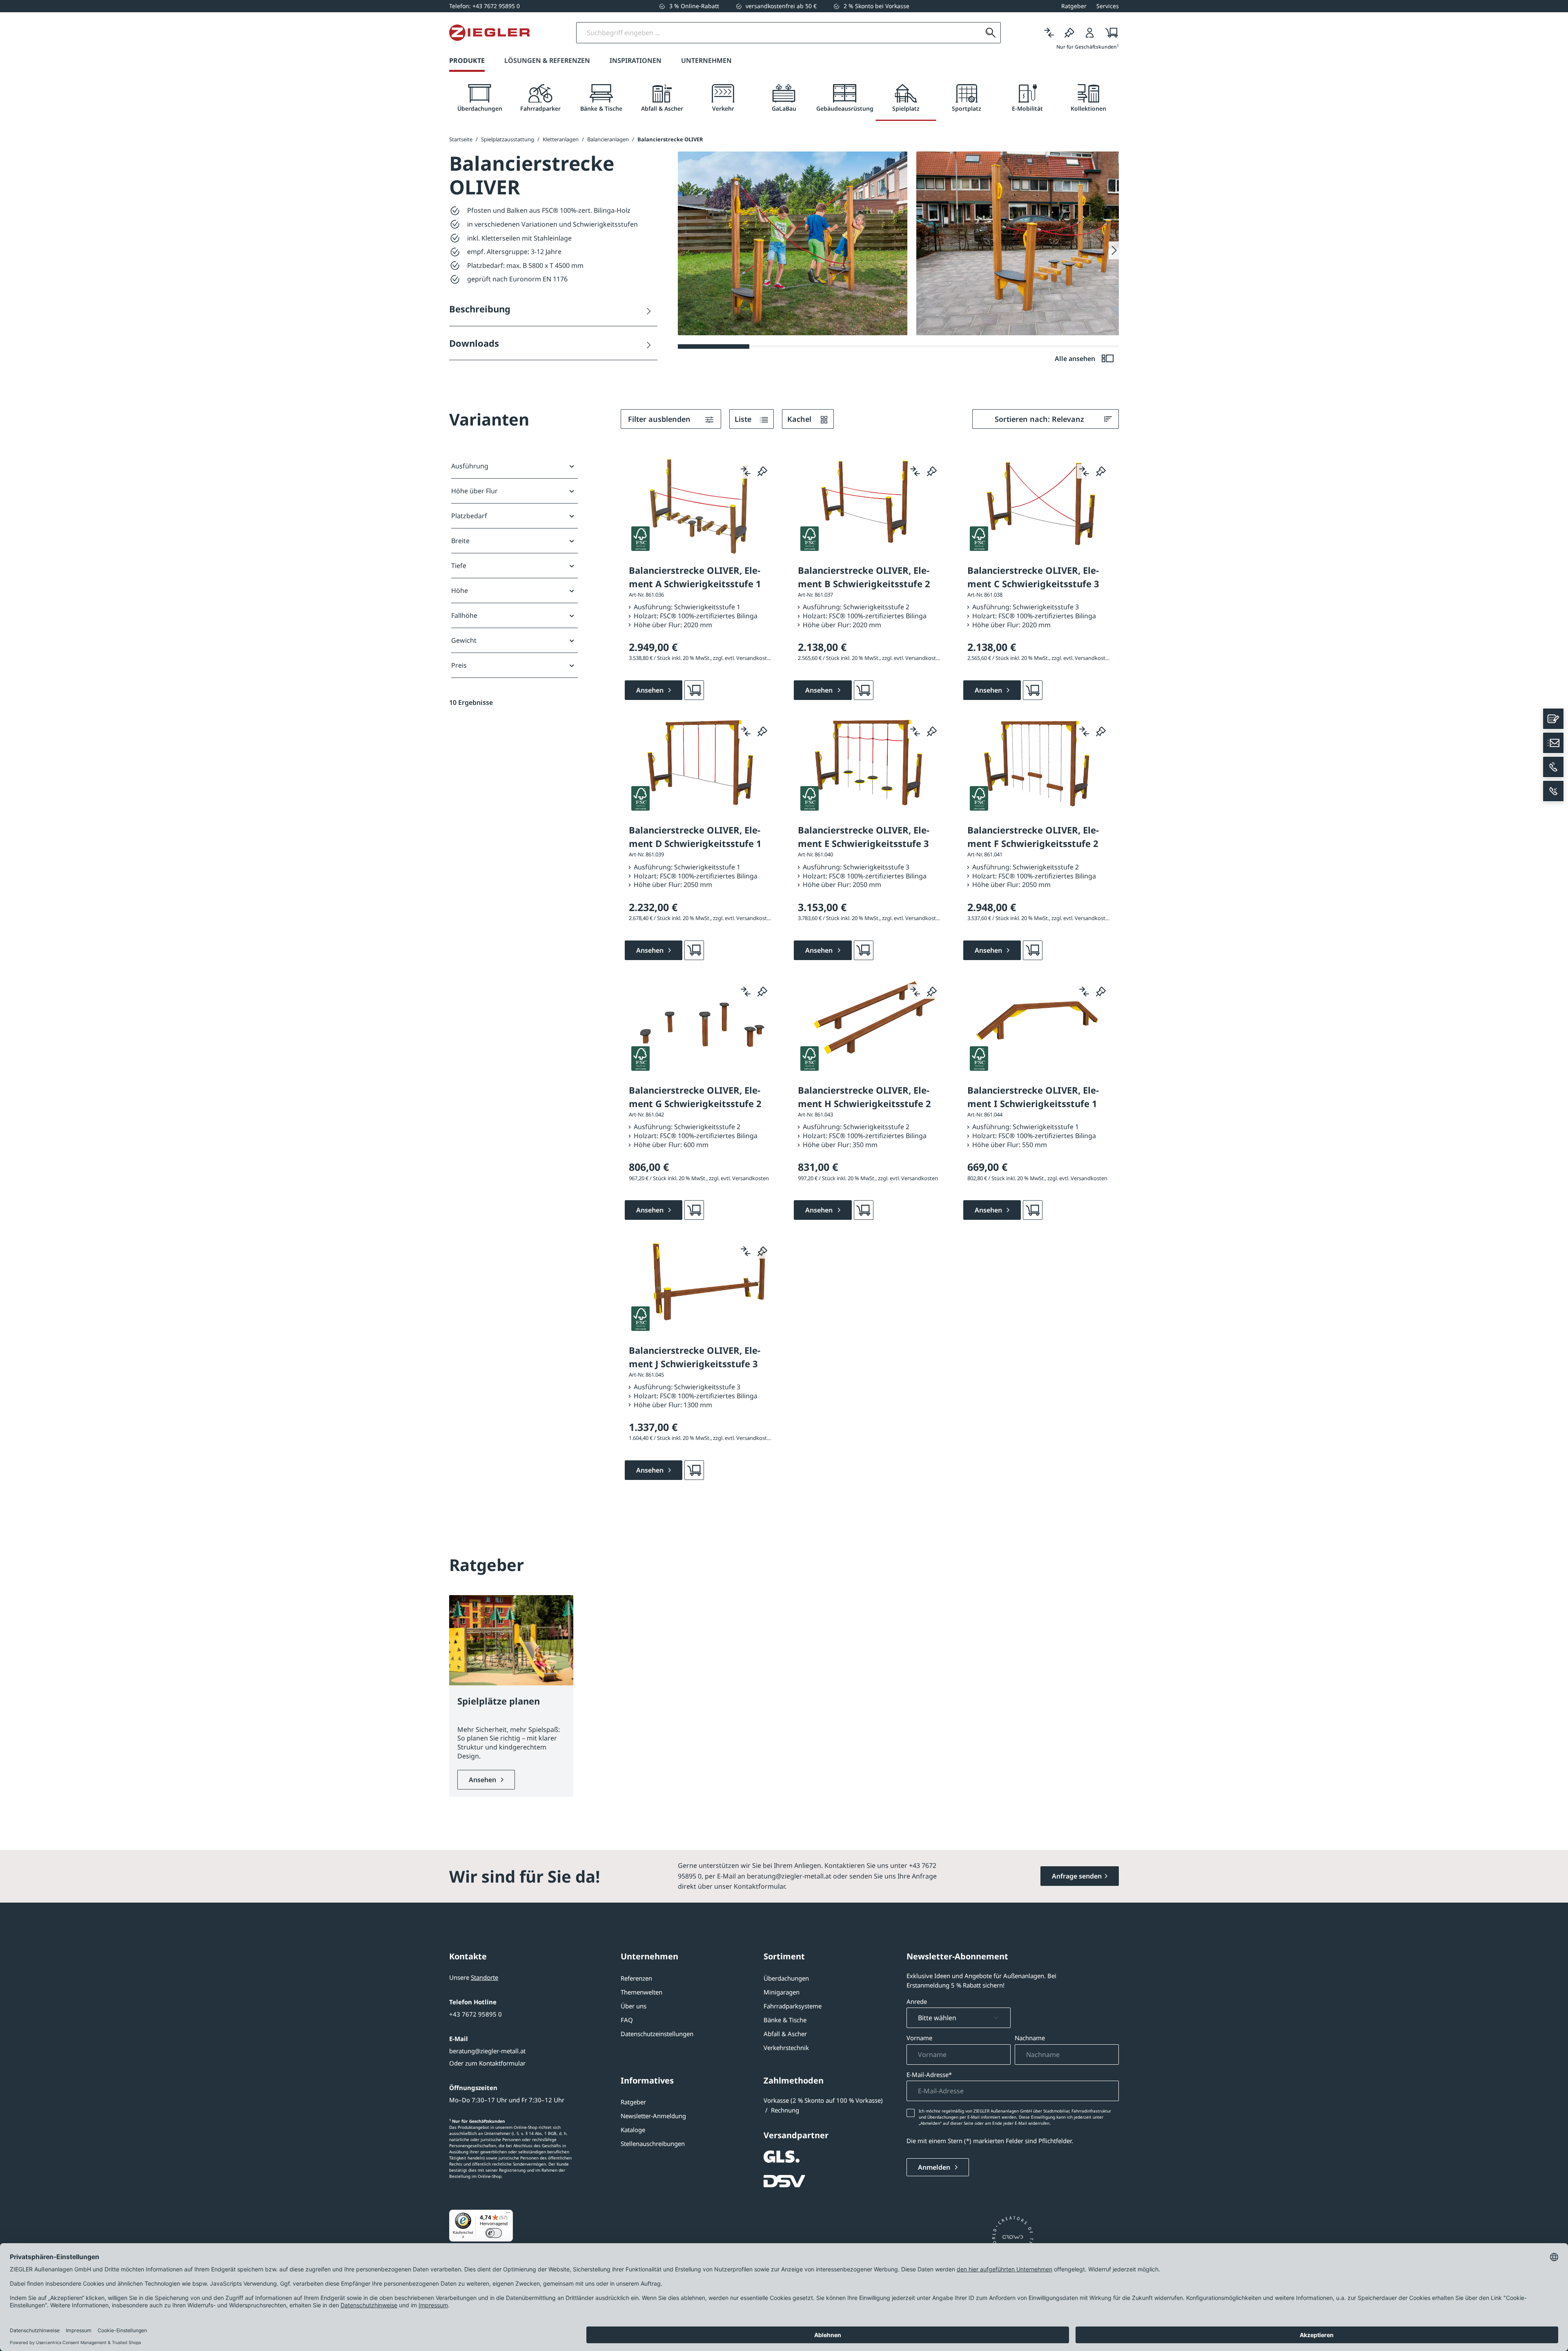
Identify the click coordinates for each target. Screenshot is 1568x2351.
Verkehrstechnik (786, 2048)
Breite (460, 541)
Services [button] (1108, 6)
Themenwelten (641, 1992)
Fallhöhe (464, 615)
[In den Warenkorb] (694, 690)
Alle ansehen (1076, 359)
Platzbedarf (469, 516)
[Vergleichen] (1049, 33)
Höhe (460, 591)
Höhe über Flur (474, 491)
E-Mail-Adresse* (929, 2075)
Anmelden (935, 2167)
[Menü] (508, 2215)
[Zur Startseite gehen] (489, 33)
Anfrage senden (1077, 1876)
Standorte (484, 1977)
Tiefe (459, 566)
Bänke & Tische (785, 2020)
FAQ (627, 2020)
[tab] (480, 98)
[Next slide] (1114, 250)
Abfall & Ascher (785, 2034)
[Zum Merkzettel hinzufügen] (762, 471)
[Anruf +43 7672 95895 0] (1553, 767)
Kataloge (633, 2130)
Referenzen (636, 1978)
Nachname (1030, 2038)
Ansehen (483, 1780)
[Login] (1090, 33)
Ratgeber (633, 2102)
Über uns (634, 2006)
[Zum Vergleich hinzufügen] (746, 471)
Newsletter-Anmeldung (653, 2116)
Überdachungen (786, 1978)
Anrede (917, 2001)
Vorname (919, 2038)
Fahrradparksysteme (793, 2006)
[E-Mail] (1553, 743)
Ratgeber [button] (1074, 6)
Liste (744, 419)
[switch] (494, 2233)
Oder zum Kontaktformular (487, 2063)
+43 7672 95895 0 (476, 2014)
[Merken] (1069, 33)
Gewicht (464, 640)
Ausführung (470, 466)
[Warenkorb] (1109, 33)
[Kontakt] (1553, 719)
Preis (459, 665)
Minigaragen (782, 1992)
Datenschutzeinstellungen (657, 2034)
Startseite (461, 139)
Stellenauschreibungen (653, 2144)
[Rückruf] (1553, 791)
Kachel (800, 419)
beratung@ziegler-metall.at (487, 2051)
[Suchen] (991, 33)
